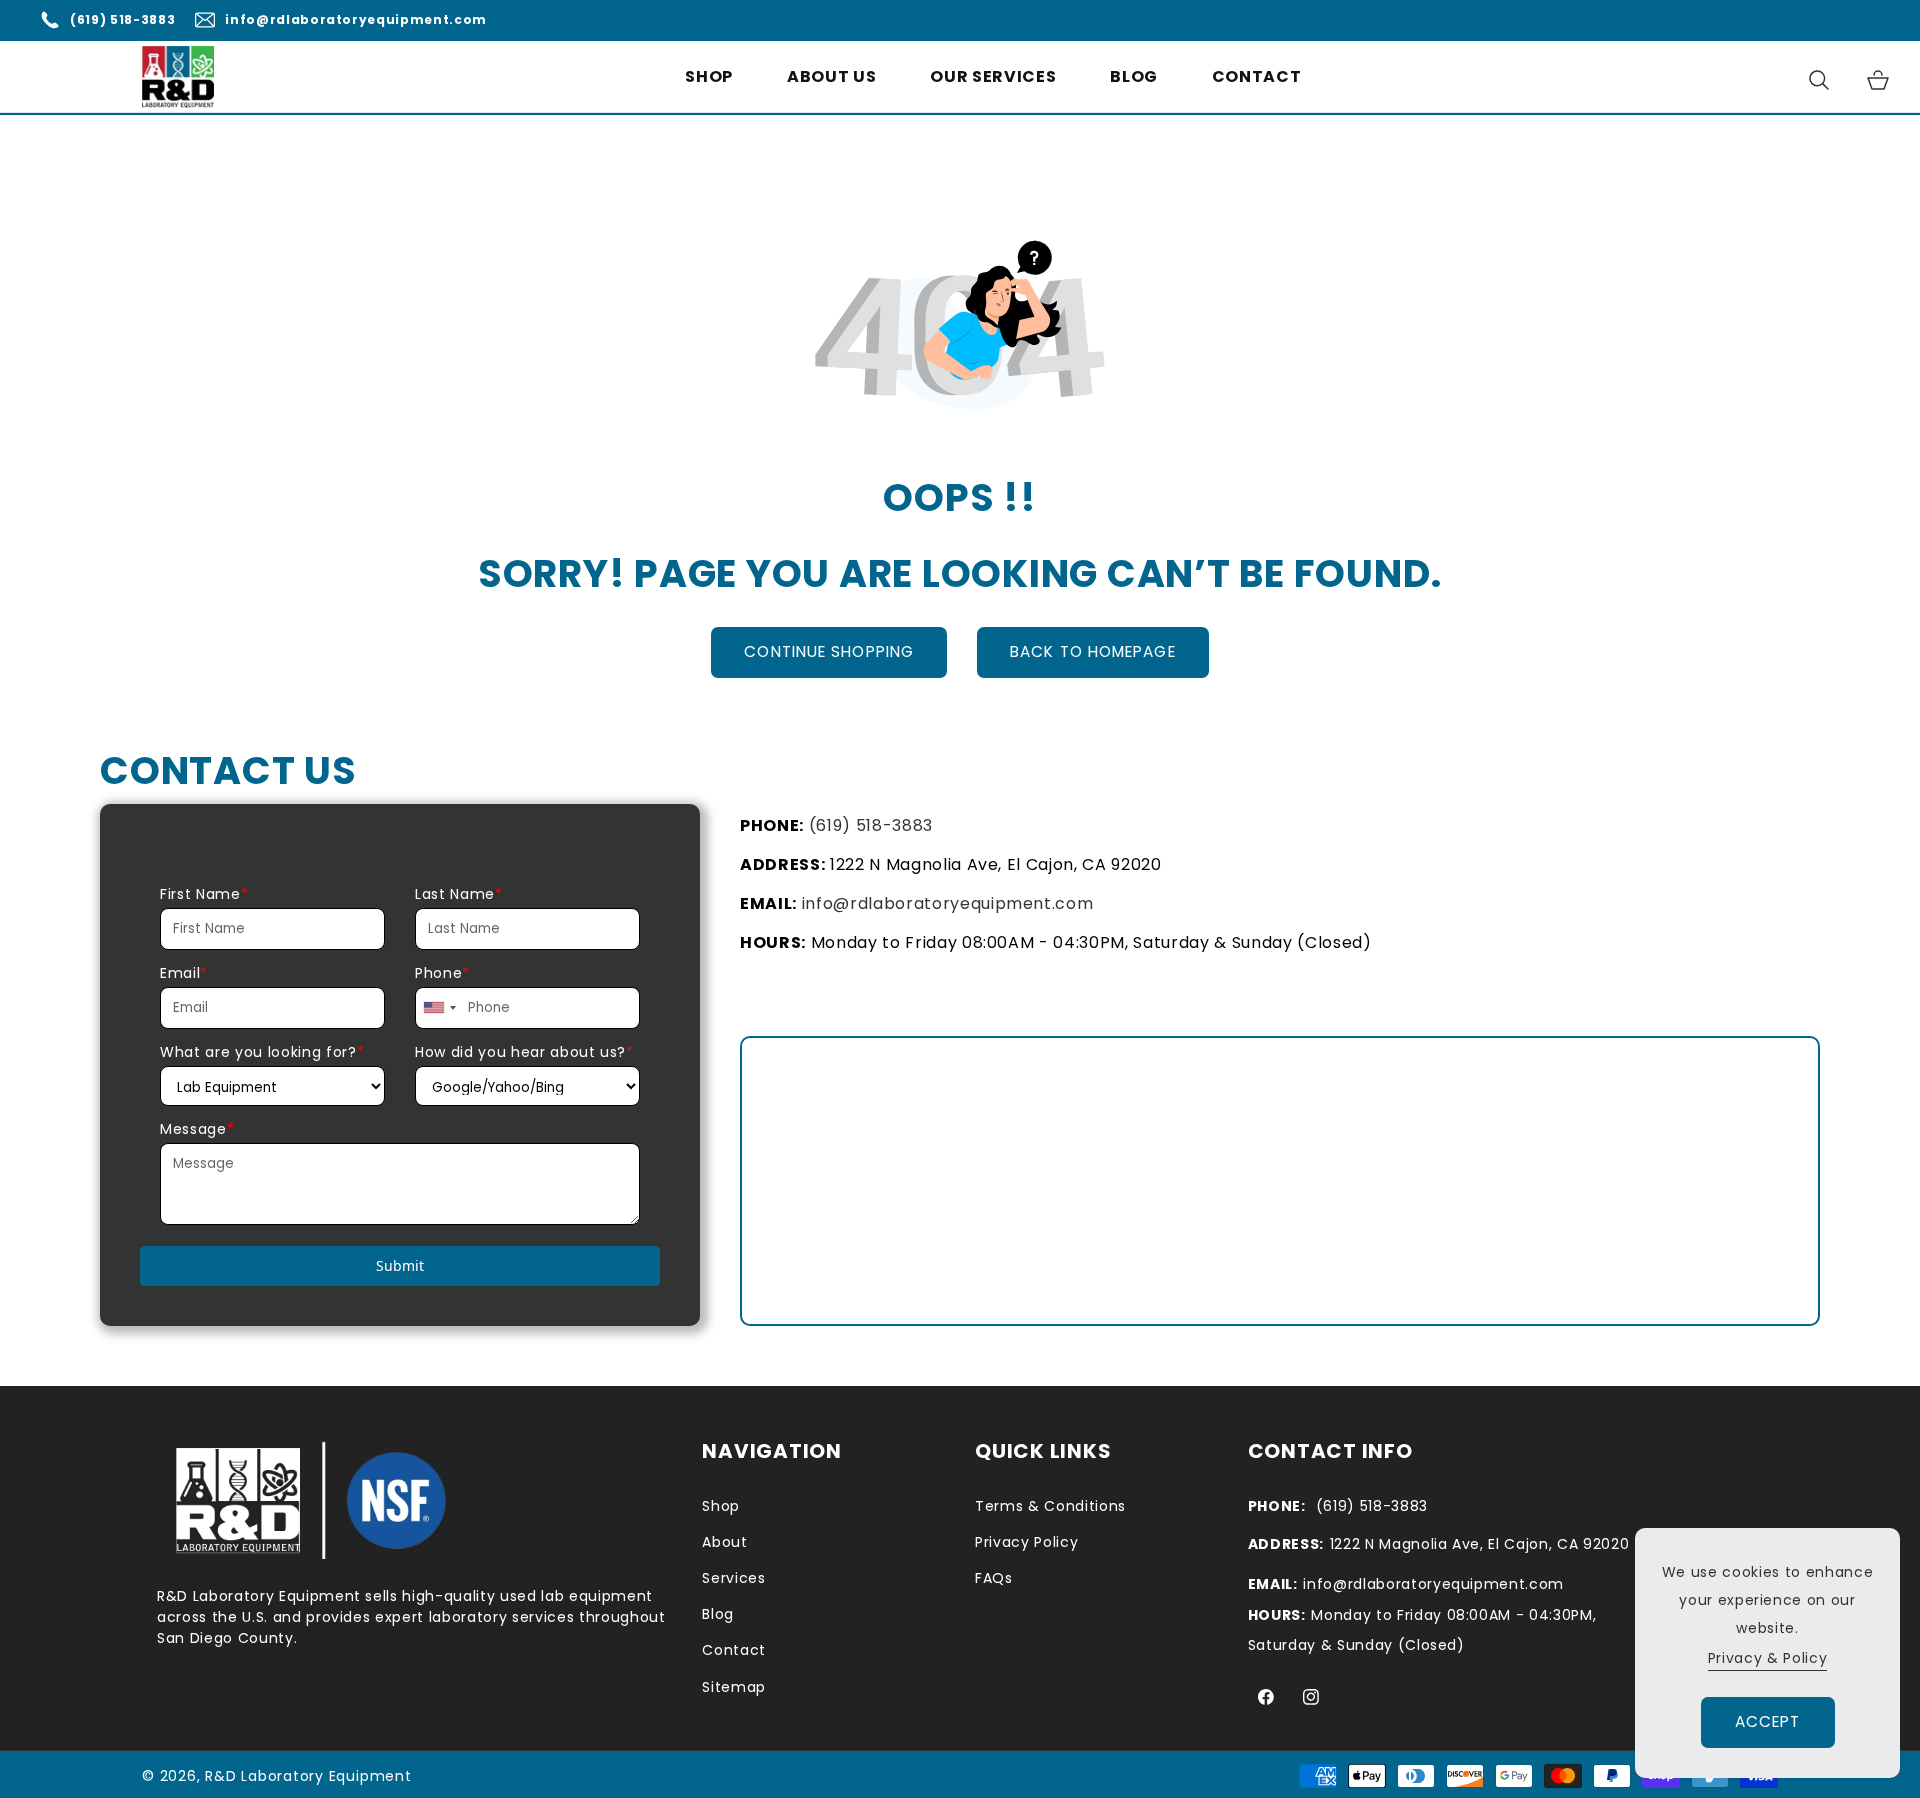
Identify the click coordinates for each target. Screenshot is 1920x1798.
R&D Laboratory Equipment (308, 1776)
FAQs (994, 1578)
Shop (709, 76)
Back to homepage (1093, 651)
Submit (400, 1265)
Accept (1768, 1721)
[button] (993, 77)
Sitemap (734, 1687)
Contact (1257, 76)
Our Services (993, 77)
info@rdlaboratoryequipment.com (356, 19)
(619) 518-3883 (122, 19)
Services (733, 1578)
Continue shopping (829, 651)
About (724, 1542)
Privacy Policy (1026, 1542)
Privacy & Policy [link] (1768, 1658)
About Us (831, 76)
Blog (1134, 76)
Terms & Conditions (1050, 1506)
